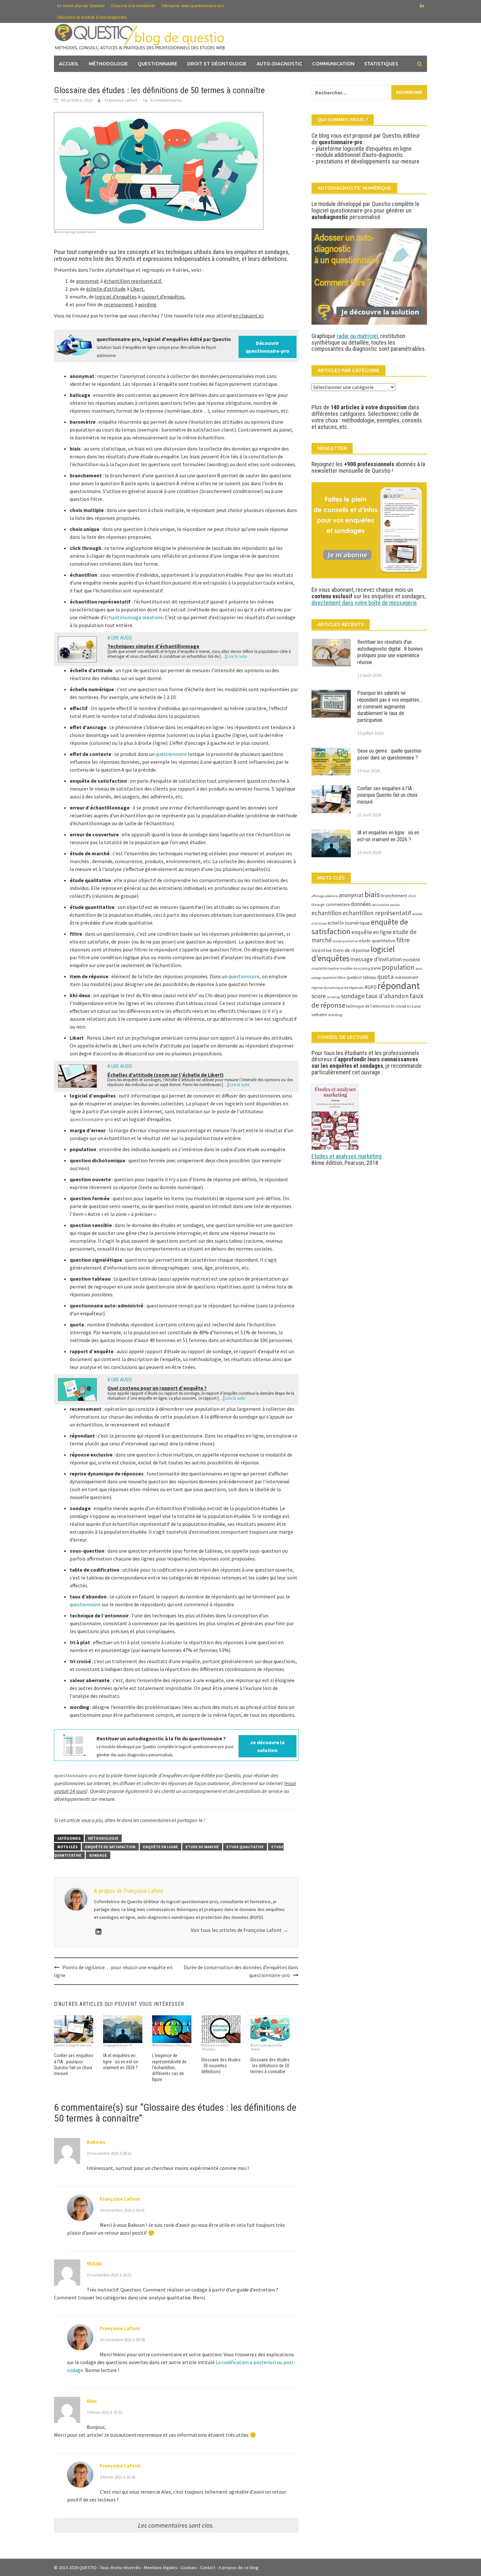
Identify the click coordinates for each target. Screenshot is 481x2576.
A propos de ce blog (239, 2567)
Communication (333, 64)
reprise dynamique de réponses (338, 988)
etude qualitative (245, 1847)
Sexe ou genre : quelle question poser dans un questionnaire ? (389, 754)
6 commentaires (166, 100)
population (398, 967)
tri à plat (414, 1006)
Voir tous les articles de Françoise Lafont (239, 1930)
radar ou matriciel (357, 336)
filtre (403, 940)
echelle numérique (349, 923)
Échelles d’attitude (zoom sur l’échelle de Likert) (166, 1075)
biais (372, 895)
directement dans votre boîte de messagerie (364, 603)
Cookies (189, 2567)
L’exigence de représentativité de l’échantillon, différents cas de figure (169, 2067)
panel (376, 968)
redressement (406, 977)
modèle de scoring (355, 968)
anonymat (351, 895)
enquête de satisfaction (110, 1847)
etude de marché (202, 1847)
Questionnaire (158, 64)
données (361, 904)
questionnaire (171, 754)
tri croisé (399, 1006)
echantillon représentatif (377, 913)
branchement (394, 896)
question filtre (334, 977)
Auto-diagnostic (279, 64)
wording (335, 1015)
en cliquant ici (248, 316)
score (319, 996)
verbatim (319, 1015)
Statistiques (381, 64)
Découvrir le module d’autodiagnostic (92, 17)
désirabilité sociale (386, 905)
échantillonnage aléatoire (134, 617)
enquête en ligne (160, 1847)
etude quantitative (377, 941)
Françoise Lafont (121, 100)
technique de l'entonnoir (368, 1006)
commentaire (338, 904)
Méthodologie (108, 64)
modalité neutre (325, 968)
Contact (208, 2567)
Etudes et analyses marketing (347, 1156)
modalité (411, 960)
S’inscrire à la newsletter (133, 6)
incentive (322, 950)
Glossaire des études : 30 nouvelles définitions (221, 2066)
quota (385, 977)
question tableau (361, 977)
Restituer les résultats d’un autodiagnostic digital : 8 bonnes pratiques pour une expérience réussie (390, 652)
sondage (98, 1855)
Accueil (69, 64)
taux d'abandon (387, 996)
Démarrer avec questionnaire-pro (193, 6)
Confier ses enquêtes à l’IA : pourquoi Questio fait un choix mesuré (387, 795)
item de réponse (351, 950)
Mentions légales (161, 2567)
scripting (333, 997)
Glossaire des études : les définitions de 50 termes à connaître (270, 2066)
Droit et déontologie (217, 64)
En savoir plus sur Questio (81, 6)
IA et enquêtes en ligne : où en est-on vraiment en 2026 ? (121, 2061)
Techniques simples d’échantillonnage (153, 646)
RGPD (371, 987)
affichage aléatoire (325, 896)
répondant (399, 986)
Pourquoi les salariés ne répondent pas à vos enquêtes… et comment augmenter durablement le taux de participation (390, 707)
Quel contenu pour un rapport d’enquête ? (157, 1388)
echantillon (327, 913)
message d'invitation (376, 959)
